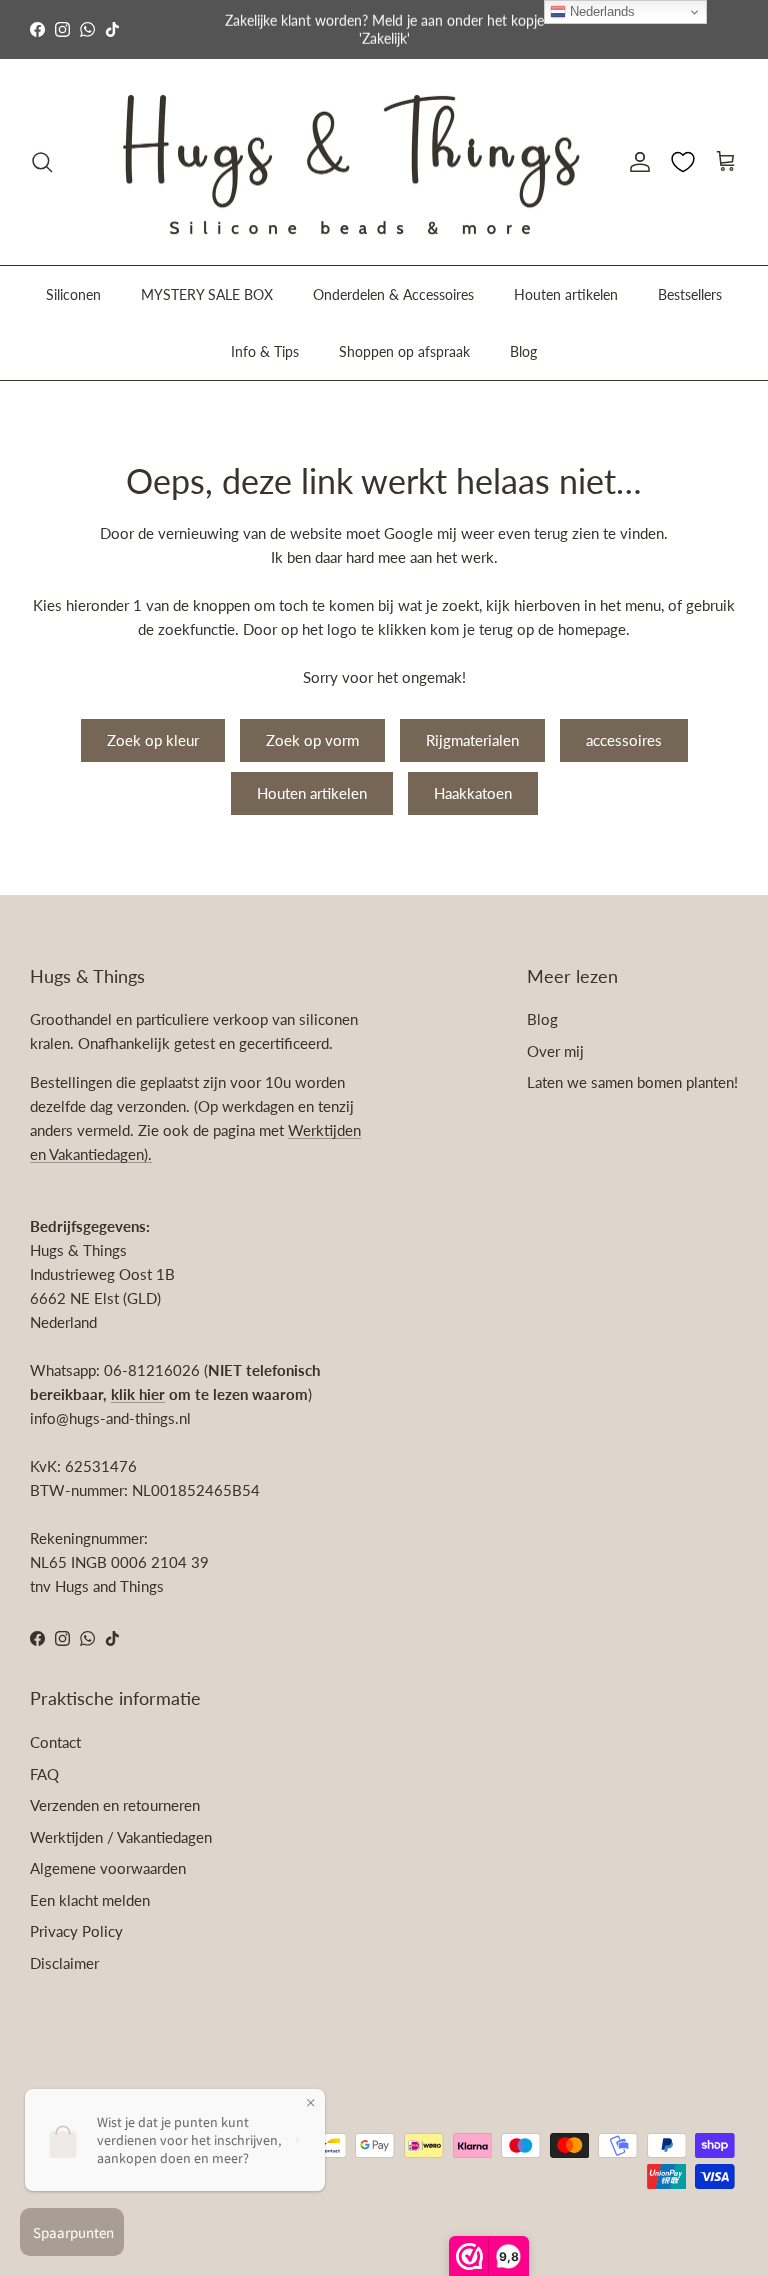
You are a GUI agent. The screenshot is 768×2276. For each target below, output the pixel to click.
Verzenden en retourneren (115, 1805)
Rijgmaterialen (472, 740)
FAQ (44, 1774)
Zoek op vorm (312, 740)
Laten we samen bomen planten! (632, 1082)
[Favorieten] (683, 162)
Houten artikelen (566, 294)
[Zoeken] (42, 162)
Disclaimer (64, 1963)
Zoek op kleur (153, 740)
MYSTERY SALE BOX (207, 294)
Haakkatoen (473, 793)
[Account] (636, 162)
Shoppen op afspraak (404, 351)
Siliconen (73, 294)
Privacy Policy (76, 1931)
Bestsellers (690, 294)
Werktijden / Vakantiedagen (121, 1837)
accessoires (624, 740)
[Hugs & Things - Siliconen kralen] (350, 162)
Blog (523, 351)
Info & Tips (265, 351)
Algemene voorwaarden (108, 1868)
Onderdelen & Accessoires (393, 294)
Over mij (555, 1051)
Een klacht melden (90, 1900)
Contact (55, 1742)
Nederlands (600, 11)
